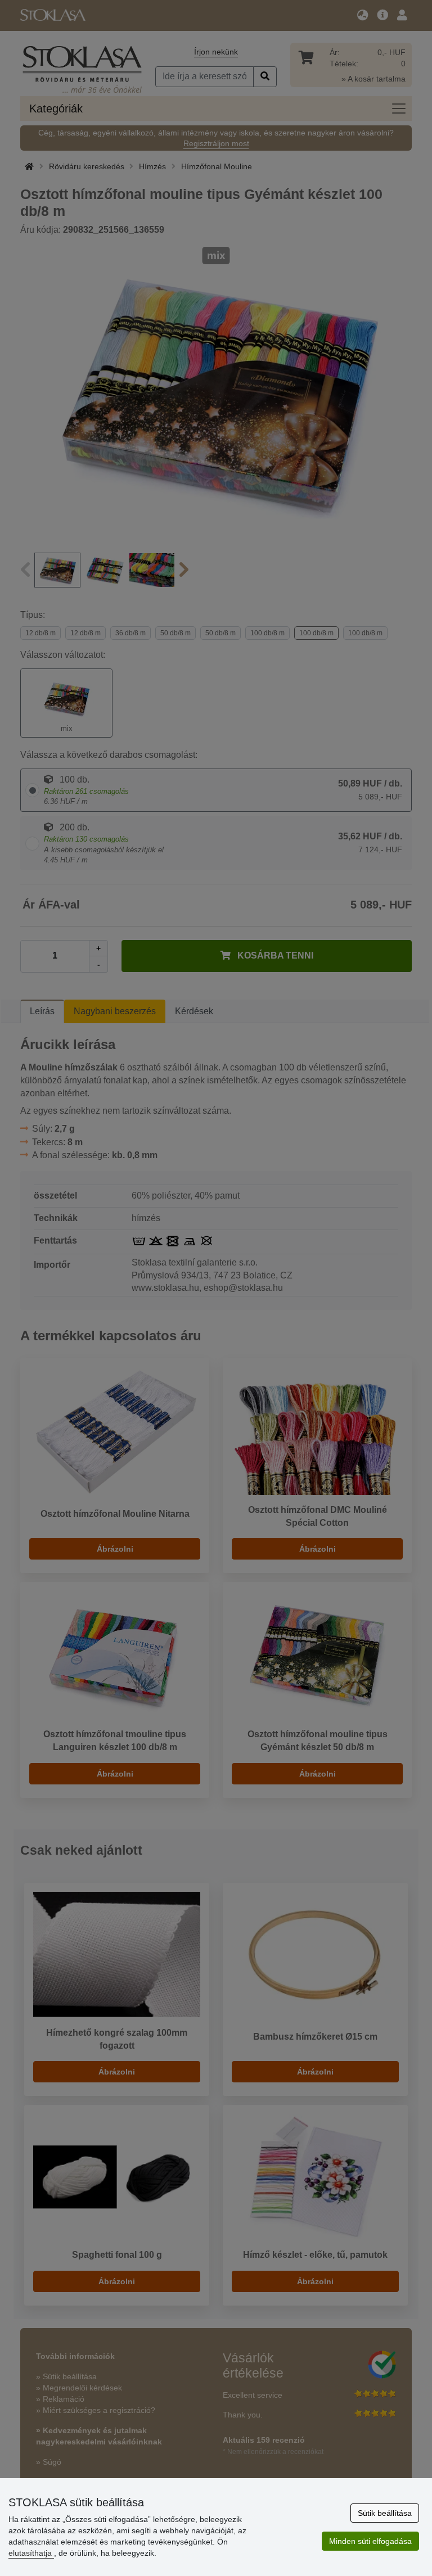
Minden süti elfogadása (370, 2541)
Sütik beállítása (385, 2513)
